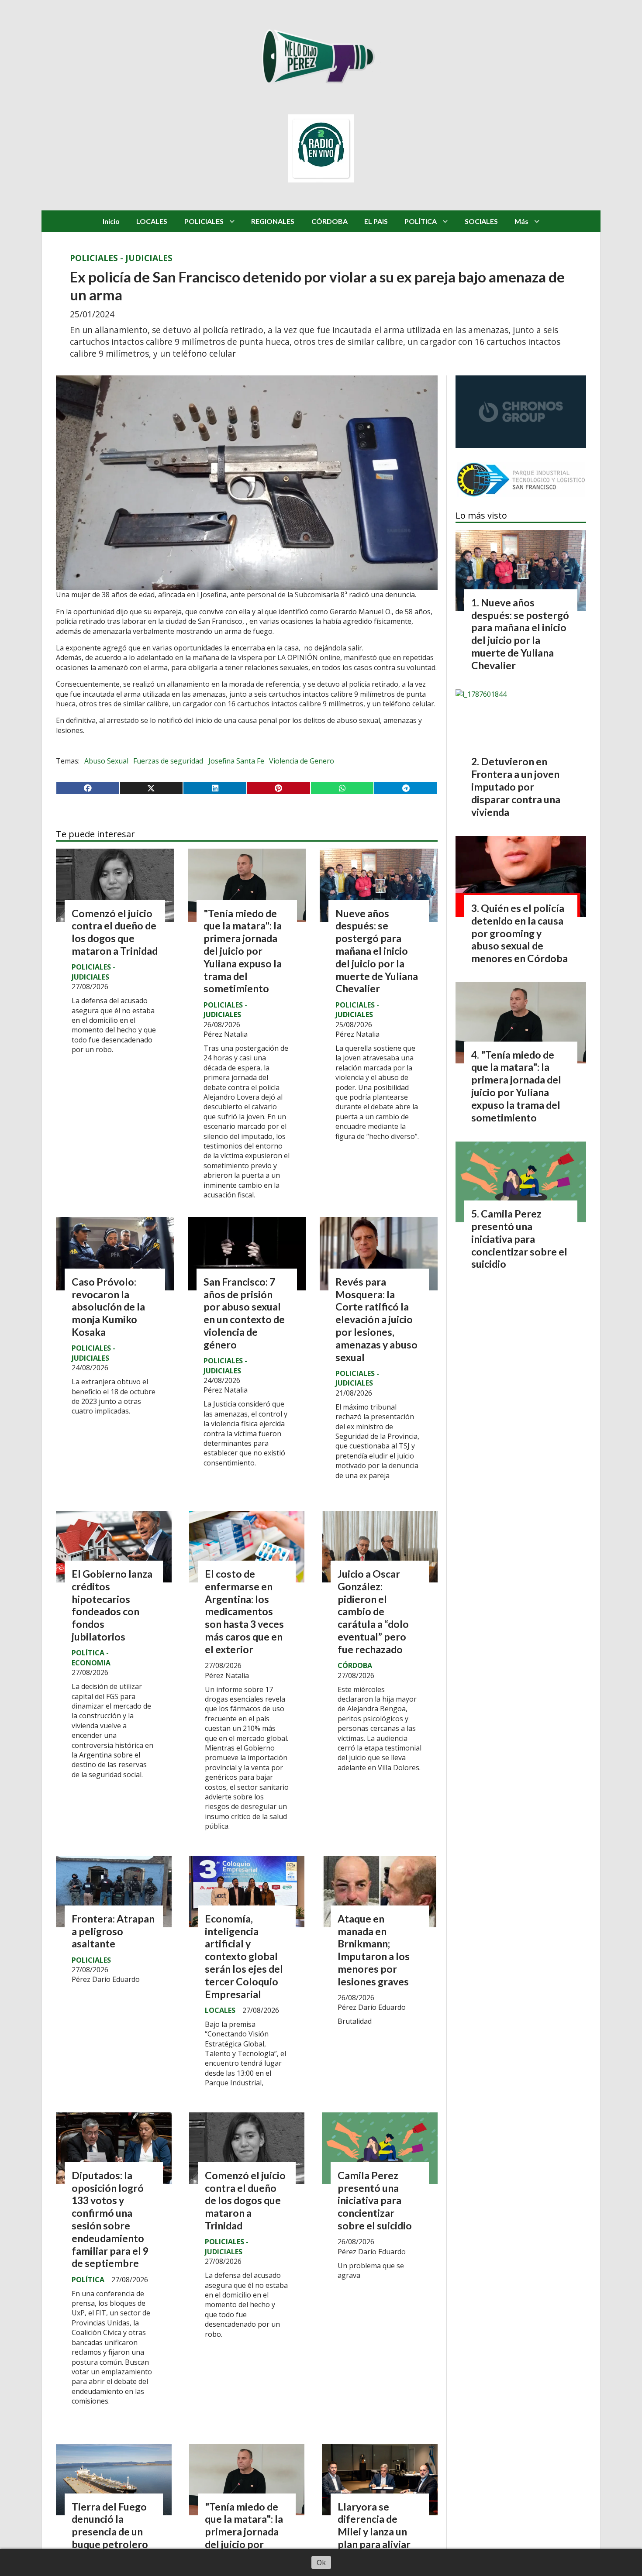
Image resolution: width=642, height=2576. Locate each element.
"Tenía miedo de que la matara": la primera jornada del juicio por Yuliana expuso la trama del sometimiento (243, 951)
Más (521, 221)
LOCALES (152, 221)
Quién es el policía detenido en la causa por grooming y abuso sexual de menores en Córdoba (519, 933)
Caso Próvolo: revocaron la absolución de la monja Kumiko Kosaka (108, 1307)
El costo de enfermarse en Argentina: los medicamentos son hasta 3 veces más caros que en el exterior (244, 1611)
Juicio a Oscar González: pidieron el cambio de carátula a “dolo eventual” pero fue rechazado (373, 1611)
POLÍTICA (421, 221)
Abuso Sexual (106, 761)
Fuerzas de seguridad (168, 761)
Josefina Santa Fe (236, 761)
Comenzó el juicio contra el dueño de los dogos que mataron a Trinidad (115, 932)
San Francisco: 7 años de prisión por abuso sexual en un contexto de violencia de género (244, 1313)
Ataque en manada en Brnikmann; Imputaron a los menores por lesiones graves (374, 1950)
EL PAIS (376, 221)
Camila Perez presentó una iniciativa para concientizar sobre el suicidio (375, 2200)
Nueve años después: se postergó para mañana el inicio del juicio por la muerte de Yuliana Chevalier (377, 951)
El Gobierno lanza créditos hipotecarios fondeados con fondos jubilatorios (112, 1605)
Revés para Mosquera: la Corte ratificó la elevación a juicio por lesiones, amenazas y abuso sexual (376, 1319)
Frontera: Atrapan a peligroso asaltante (113, 1931)
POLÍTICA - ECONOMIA (91, 1658)
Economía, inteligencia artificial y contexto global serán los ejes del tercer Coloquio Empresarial (244, 1956)
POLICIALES (204, 221)
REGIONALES (273, 221)
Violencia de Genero (302, 761)
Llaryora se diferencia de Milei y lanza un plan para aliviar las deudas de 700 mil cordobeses (377, 2538)
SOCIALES (481, 221)
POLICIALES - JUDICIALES (121, 258)
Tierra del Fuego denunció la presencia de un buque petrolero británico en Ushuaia (110, 2538)
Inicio (111, 221)
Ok (321, 2562)
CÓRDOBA (330, 221)
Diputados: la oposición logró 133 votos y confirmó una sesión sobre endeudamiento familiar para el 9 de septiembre (110, 2219)
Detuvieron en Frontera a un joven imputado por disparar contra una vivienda (516, 786)
